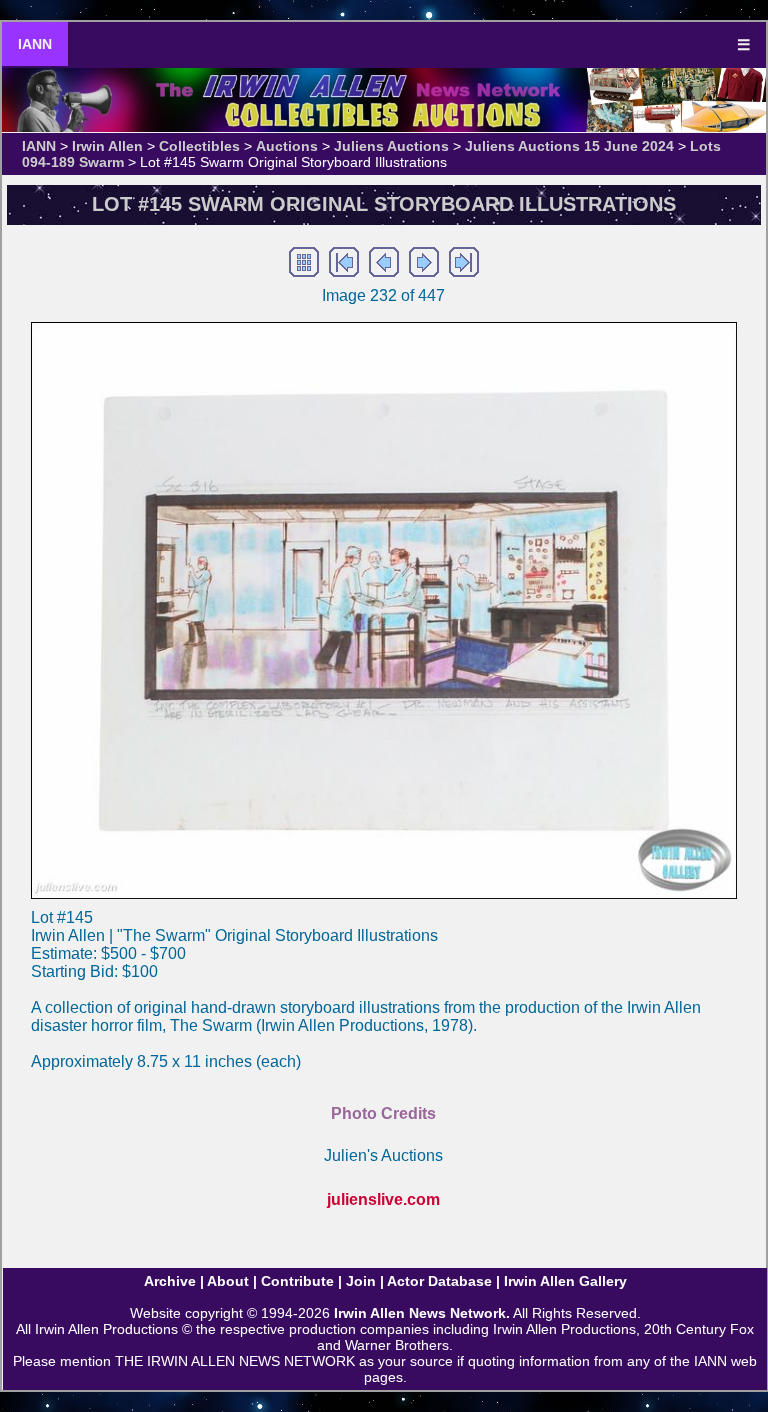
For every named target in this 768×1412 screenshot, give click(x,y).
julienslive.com (383, 1199)
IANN (35, 44)
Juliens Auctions (391, 146)
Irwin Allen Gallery (565, 1281)
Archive (170, 1281)
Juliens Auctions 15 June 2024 (569, 146)
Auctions (287, 146)
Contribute (297, 1281)
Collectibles (199, 146)
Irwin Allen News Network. (422, 1313)
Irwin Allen (107, 146)
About (228, 1281)
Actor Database (439, 1281)
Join (361, 1281)
